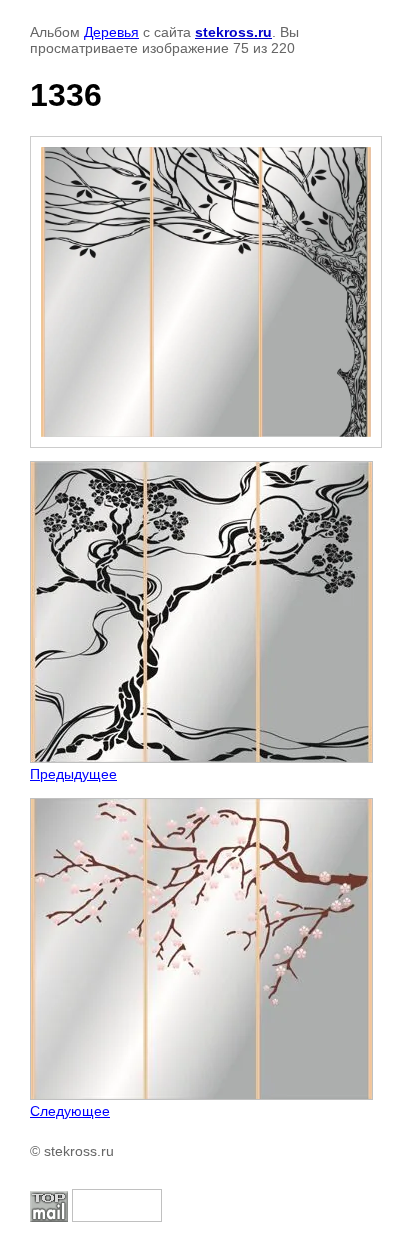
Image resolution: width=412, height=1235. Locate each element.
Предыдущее (73, 774)
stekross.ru (233, 32)
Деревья (111, 32)
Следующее (70, 1111)
